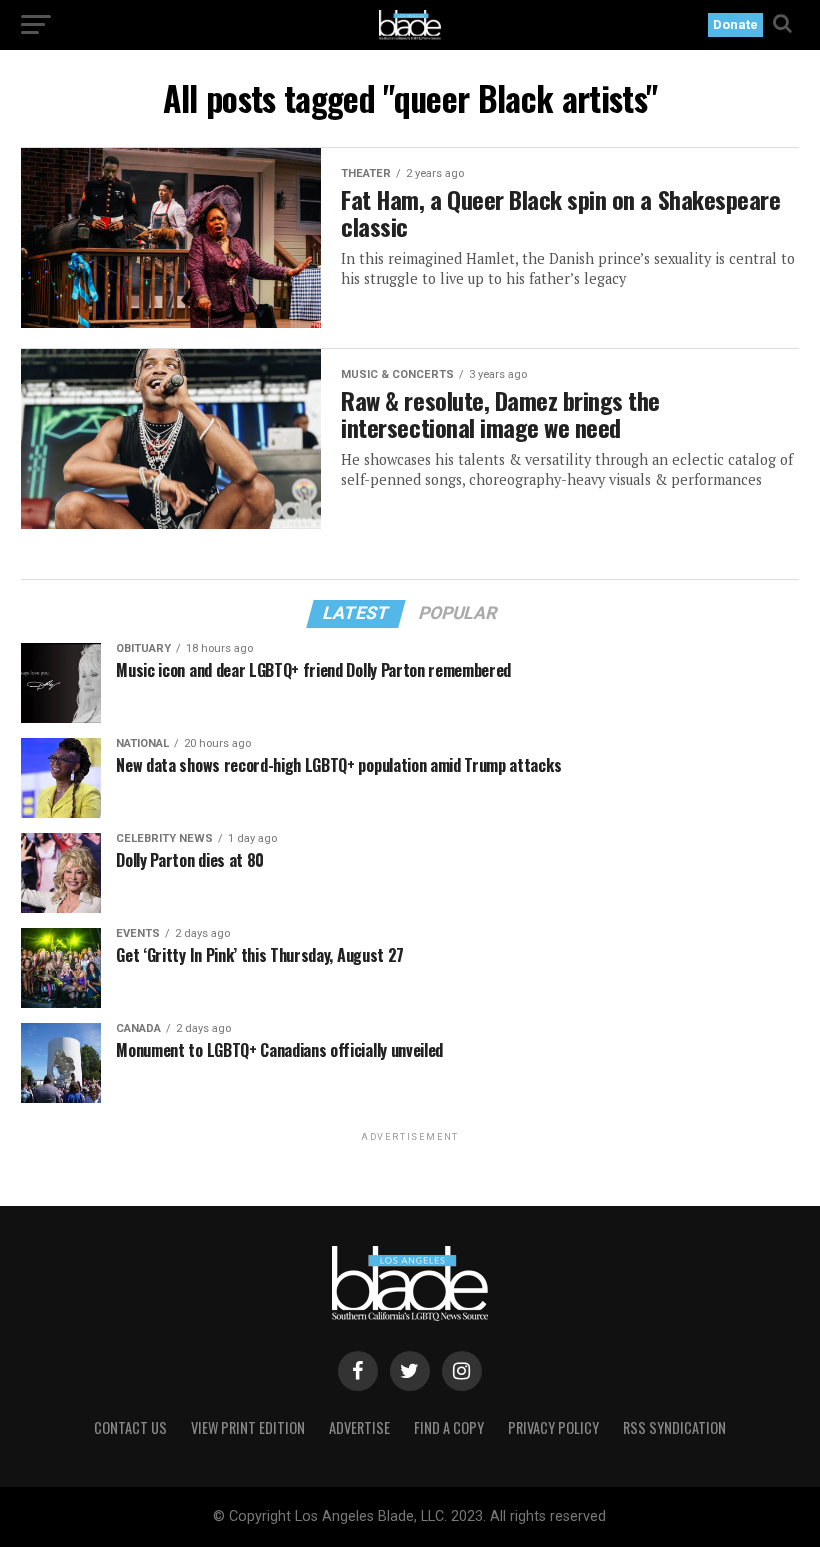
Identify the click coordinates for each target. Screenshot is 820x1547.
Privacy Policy (553, 1427)
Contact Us (130, 1427)
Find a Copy (449, 1427)
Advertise (359, 1427)
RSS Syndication (674, 1427)
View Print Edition (248, 1427)
